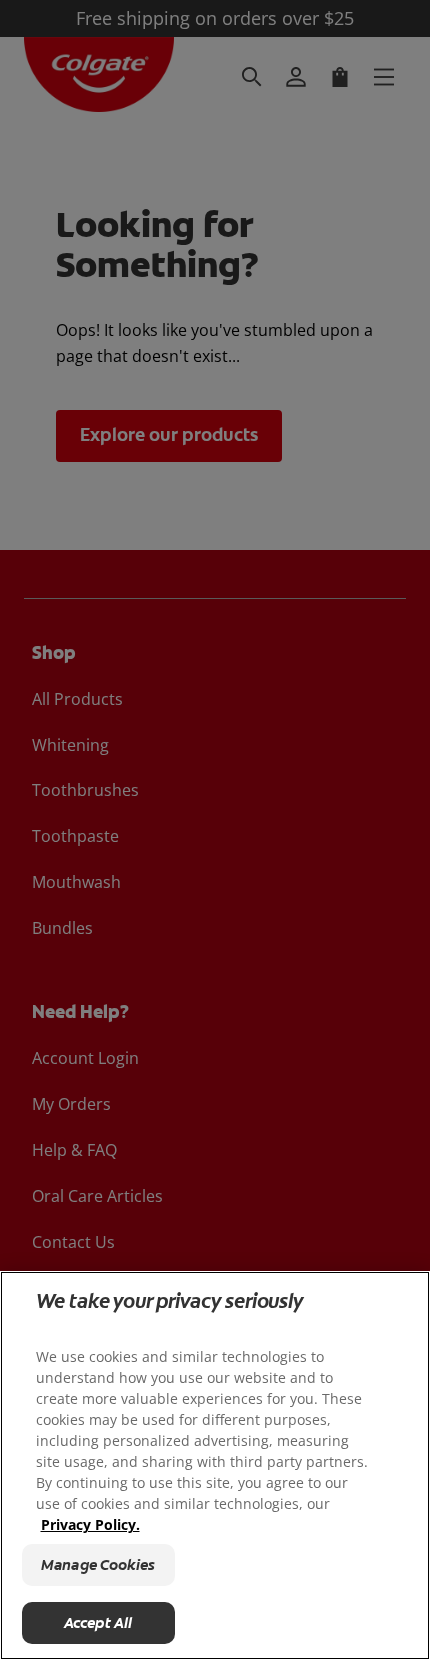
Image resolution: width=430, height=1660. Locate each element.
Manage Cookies (98, 1565)
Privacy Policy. (90, 1524)
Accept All (98, 1623)
